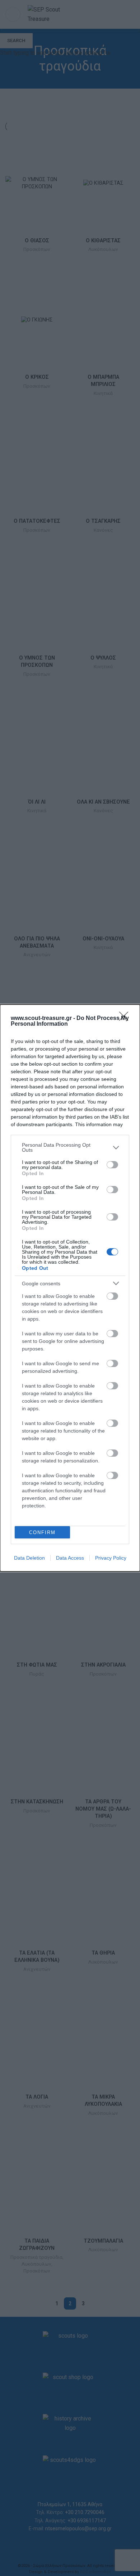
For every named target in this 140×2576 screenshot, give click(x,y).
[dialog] (70, 1288)
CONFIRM (42, 1532)
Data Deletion (29, 1558)
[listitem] (70, 1147)
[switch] (112, 1165)
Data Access (70, 1558)
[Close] (126, 1019)
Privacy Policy (111, 1558)
